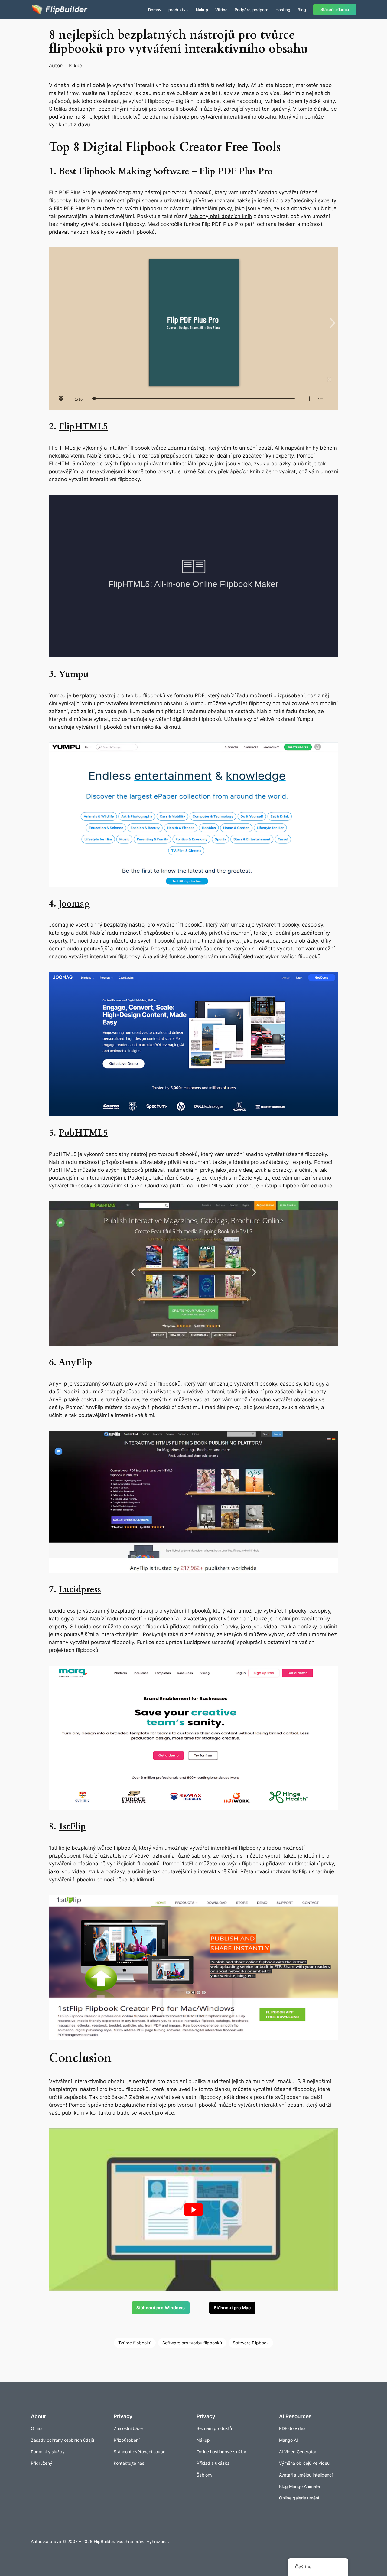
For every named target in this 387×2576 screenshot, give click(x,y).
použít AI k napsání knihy (288, 448)
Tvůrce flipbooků (135, 2343)
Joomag (74, 904)
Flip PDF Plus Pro (236, 171)
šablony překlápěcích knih (221, 216)
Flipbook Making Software (134, 171)
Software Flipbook (251, 2343)
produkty (177, 10)
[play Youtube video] (193, 2210)
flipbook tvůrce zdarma (140, 117)
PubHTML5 (83, 1133)
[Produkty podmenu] (187, 10)
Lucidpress (80, 1590)
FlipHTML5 (83, 427)
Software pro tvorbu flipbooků (192, 2343)
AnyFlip (75, 1363)
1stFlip (72, 1827)
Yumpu (74, 674)
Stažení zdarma (335, 10)
